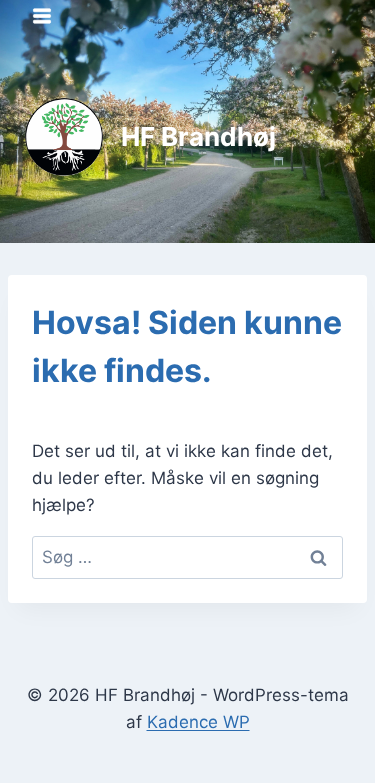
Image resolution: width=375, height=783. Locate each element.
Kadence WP (198, 722)
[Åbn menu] (42, 15)
